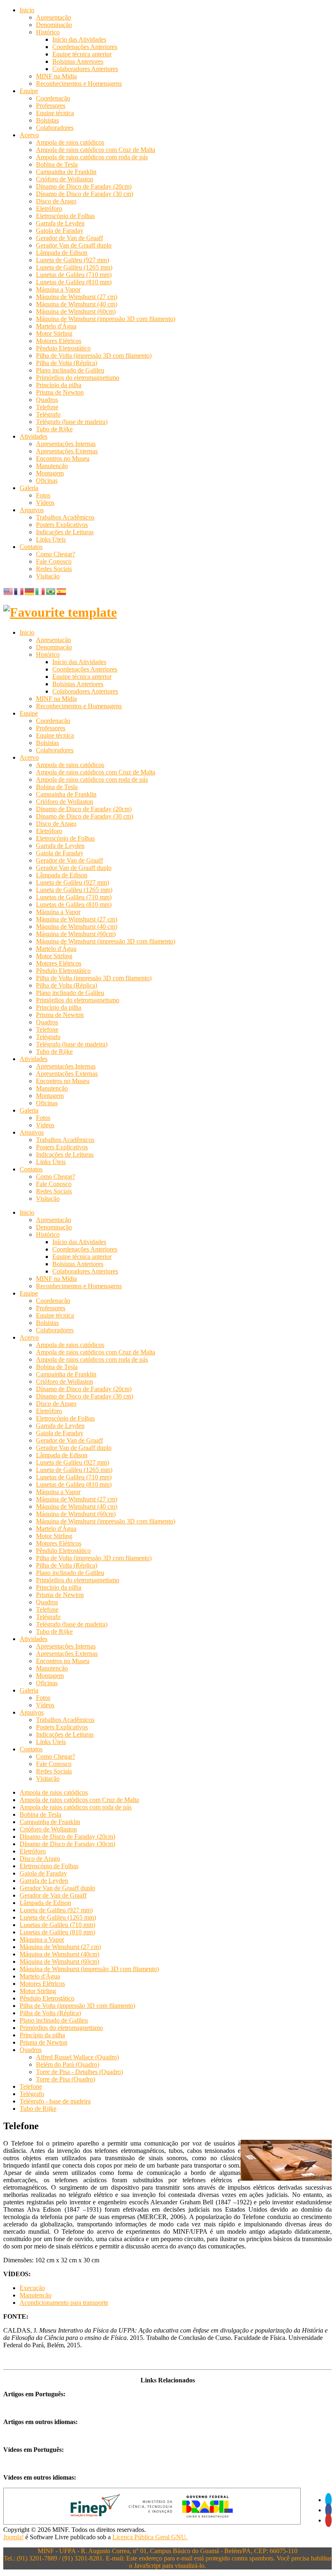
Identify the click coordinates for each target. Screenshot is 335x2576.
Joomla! (13, 2537)
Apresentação (54, 17)
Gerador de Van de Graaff (69, 238)
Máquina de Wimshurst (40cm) (59, 1954)
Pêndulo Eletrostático (63, 348)
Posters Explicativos (62, 525)
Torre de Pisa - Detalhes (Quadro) (79, 2072)
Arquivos (32, 510)
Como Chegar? (56, 554)
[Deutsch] (30, 591)
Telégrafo (48, 414)
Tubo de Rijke (54, 429)
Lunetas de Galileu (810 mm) (74, 282)
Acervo (29, 135)
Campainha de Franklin (66, 172)
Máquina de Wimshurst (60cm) (76, 311)
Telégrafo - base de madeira (55, 2101)
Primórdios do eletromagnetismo (78, 378)
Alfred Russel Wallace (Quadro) (77, 2057)
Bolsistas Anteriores (78, 61)
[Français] (19, 591)
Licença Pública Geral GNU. (150, 2537)
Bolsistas (47, 120)
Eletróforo (49, 209)
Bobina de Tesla (57, 164)
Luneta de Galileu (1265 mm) (74, 267)
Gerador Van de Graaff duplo (74, 245)
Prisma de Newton (60, 392)
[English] (9, 591)
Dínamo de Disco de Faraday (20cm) (84, 186)
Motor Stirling (54, 333)
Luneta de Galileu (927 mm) (73, 260)
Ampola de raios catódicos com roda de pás (92, 157)
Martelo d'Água (56, 326)
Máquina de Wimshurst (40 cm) (77, 304)
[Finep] (152, 2522)
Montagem (50, 473)
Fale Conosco (54, 561)
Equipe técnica (55, 113)
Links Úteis (51, 539)
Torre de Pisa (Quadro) (66, 2079)
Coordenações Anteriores (85, 47)
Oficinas (47, 481)
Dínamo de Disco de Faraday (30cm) (67, 1844)
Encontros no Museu (63, 458)
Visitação (48, 576)
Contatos (31, 547)
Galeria (29, 488)
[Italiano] (40, 591)
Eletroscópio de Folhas (65, 216)
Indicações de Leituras (65, 532)
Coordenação (53, 98)
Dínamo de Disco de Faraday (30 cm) (85, 194)
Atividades (33, 436)
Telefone (47, 407)
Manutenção (52, 466)
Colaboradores (55, 128)
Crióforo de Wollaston (65, 179)
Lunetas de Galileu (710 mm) (74, 275)
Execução (32, 2288)
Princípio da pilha (59, 385)
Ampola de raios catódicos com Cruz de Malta (96, 150)
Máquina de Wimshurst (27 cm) (77, 297)
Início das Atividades (79, 39)
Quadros (47, 400)
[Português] (51, 591)
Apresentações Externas (67, 451)
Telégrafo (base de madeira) (72, 422)
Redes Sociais (54, 569)
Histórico (48, 32)
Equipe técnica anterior (82, 54)
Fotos (43, 495)
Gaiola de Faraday (60, 231)
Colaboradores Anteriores (85, 69)
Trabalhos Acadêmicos (65, 517)
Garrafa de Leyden (60, 223)
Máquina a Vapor (58, 289)
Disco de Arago (56, 201)
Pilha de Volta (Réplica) (67, 363)
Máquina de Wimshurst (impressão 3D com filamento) (106, 319)
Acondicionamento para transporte (64, 2303)
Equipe (29, 91)
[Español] (62, 591)
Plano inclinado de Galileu (70, 370)
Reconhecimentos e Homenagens (79, 84)
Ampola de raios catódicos (70, 142)
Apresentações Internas (66, 444)
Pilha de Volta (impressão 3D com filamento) (94, 356)
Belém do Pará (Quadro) (68, 2064)
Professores (51, 106)
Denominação (54, 25)
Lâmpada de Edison (62, 253)
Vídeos (45, 503)
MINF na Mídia (56, 76)
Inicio (27, 10)
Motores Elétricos (59, 341)
